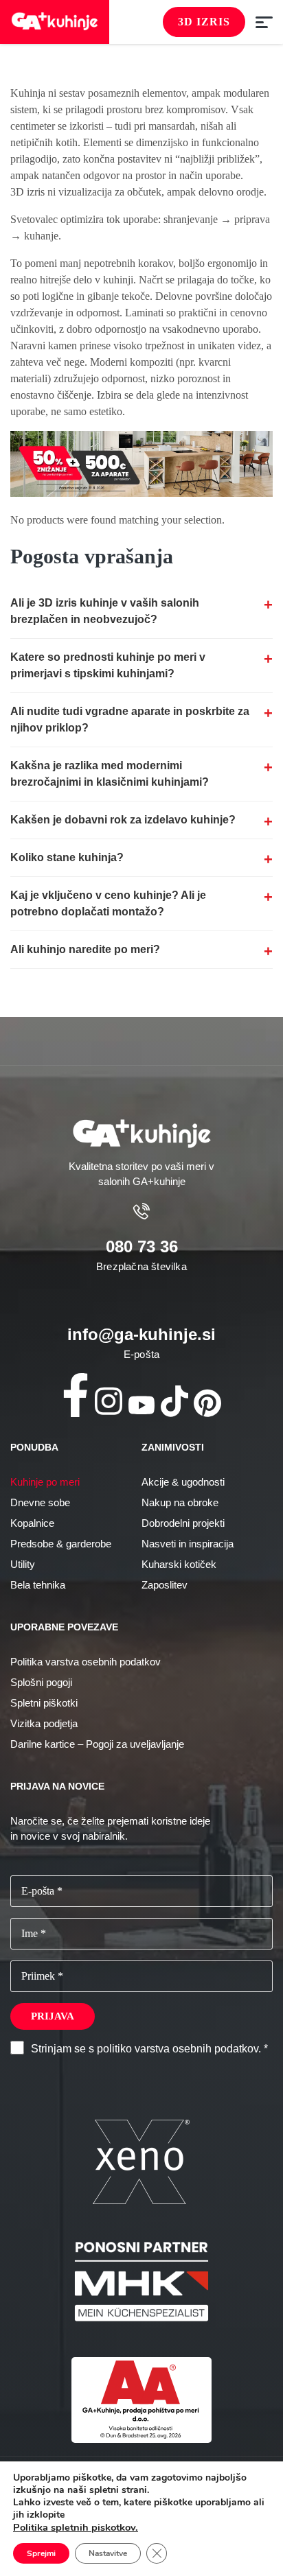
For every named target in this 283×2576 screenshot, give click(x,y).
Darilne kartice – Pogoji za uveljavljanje (97, 1744)
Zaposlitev (165, 1585)
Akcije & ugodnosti (183, 1482)
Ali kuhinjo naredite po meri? (85, 949)
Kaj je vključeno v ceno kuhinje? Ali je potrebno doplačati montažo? (108, 903)
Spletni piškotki (44, 1703)
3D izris (204, 22)
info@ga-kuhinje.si (141, 1334)
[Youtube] (141, 1405)
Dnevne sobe (40, 1502)
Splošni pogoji (41, 1682)
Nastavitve (108, 2553)
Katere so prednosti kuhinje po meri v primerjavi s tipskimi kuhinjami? (108, 665)
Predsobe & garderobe (61, 1544)
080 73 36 (142, 1246)
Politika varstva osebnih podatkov (86, 1662)
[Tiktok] (174, 1401)
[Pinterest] (207, 1403)
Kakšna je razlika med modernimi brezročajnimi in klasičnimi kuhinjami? (110, 774)
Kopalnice (32, 1523)
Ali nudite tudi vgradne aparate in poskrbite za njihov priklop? (130, 719)
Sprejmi (41, 2553)
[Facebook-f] (76, 1395)
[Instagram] (109, 1401)
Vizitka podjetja (44, 1723)
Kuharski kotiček (179, 1564)
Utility (23, 1564)
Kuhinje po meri (45, 1482)
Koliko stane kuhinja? (67, 857)
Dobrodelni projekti (183, 1523)
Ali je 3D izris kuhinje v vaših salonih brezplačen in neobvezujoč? (105, 611)
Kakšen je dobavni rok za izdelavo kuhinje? (123, 820)
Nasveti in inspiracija (188, 1544)
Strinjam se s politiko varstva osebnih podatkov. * (149, 2049)
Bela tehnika (38, 1585)
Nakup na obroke (180, 1502)
